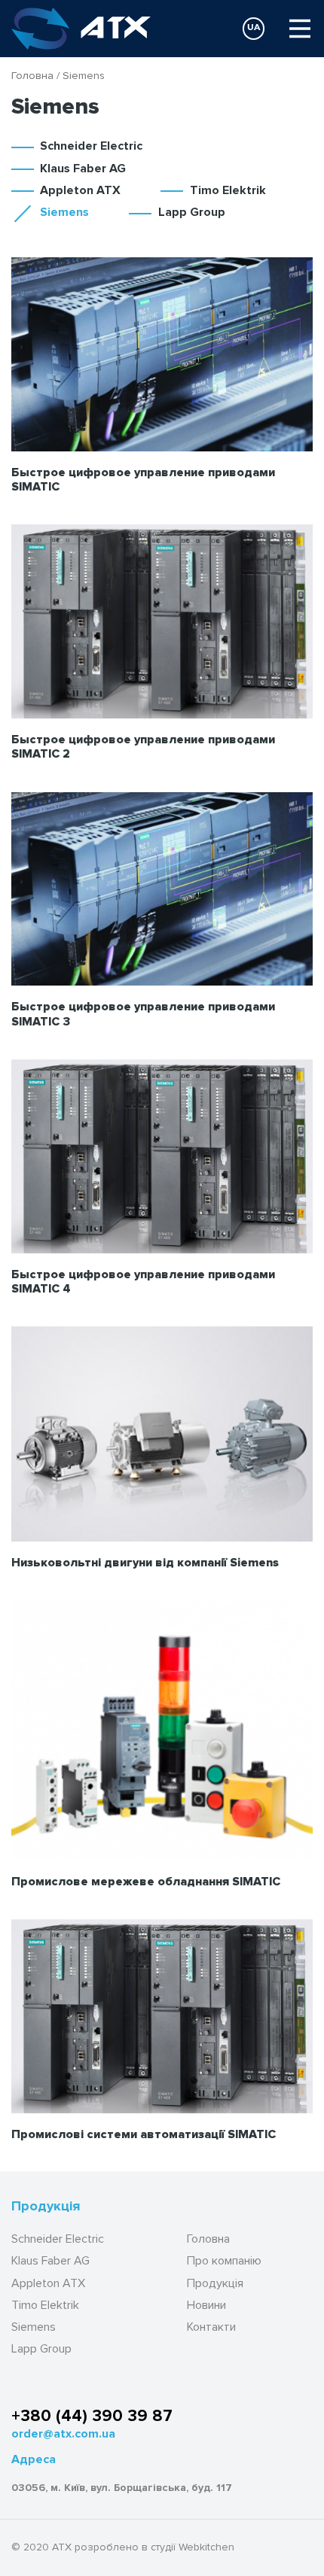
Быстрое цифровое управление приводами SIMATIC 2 (143, 747)
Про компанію (224, 2261)
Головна (32, 75)
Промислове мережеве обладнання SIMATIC (146, 1882)
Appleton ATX (80, 190)
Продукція (215, 2284)
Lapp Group (192, 212)
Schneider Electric (91, 146)
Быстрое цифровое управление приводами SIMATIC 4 (143, 1282)
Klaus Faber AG (83, 169)
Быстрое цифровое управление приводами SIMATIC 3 (143, 1014)
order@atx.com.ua (63, 2434)
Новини (206, 2306)
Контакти (211, 2327)
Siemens (64, 212)
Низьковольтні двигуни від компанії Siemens (145, 1563)
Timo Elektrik (228, 190)
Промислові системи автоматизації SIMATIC (144, 2134)
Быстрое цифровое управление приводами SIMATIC (143, 480)
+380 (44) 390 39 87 (92, 2416)
